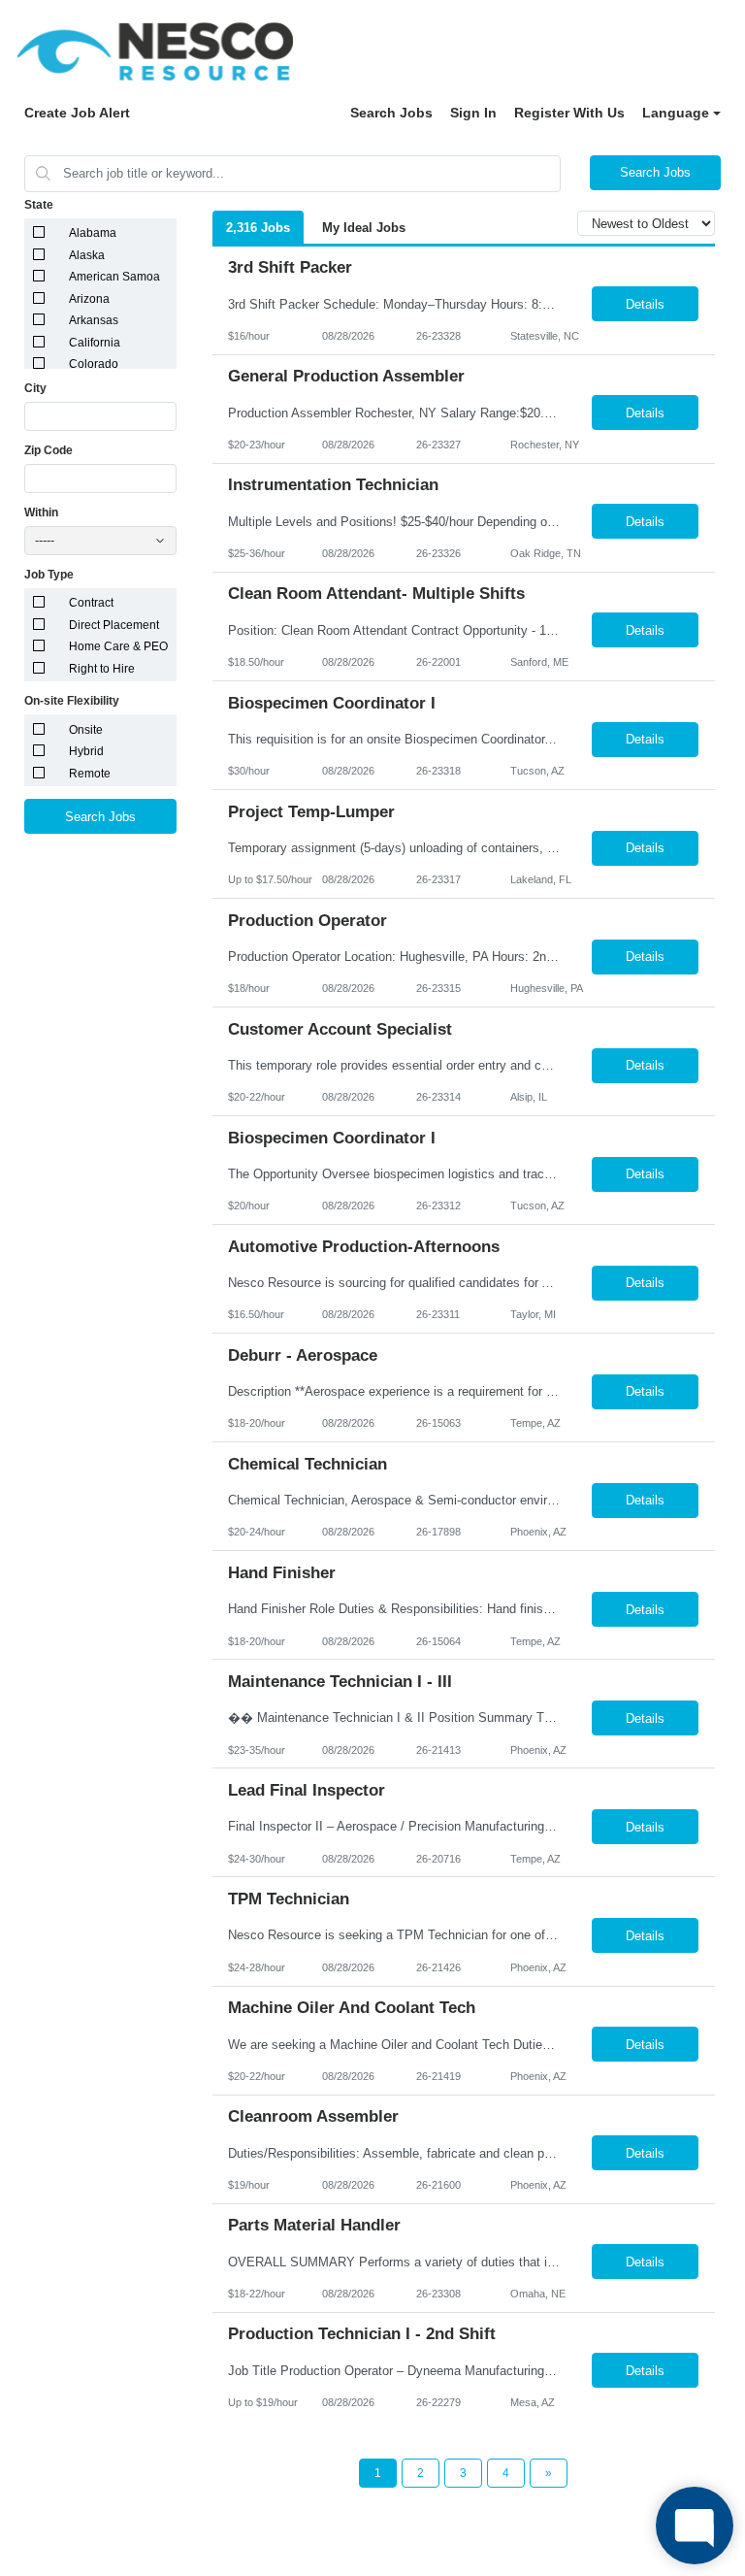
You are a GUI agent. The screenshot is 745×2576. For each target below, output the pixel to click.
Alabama (93, 233)
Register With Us (569, 113)
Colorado (94, 364)
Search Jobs (391, 113)
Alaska (87, 255)
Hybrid (86, 751)
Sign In (473, 113)
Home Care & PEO (118, 646)
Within (41, 512)
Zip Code (49, 450)
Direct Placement (114, 625)
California (95, 343)
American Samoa (114, 277)
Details (645, 304)
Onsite (86, 730)
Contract (91, 603)
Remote (90, 774)
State (39, 205)
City (35, 388)
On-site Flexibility (72, 701)
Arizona (89, 299)
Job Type (49, 575)
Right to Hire (102, 669)
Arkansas (94, 320)
